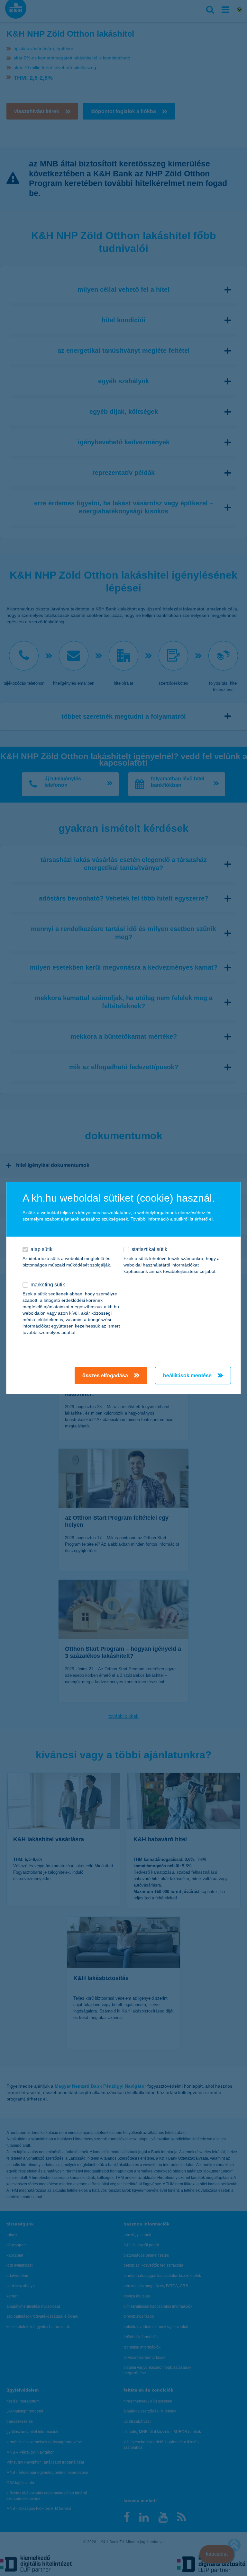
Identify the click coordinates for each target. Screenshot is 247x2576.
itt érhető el (201, 1219)
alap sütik (41, 1249)
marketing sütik (48, 1285)
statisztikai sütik (149, 1249)
